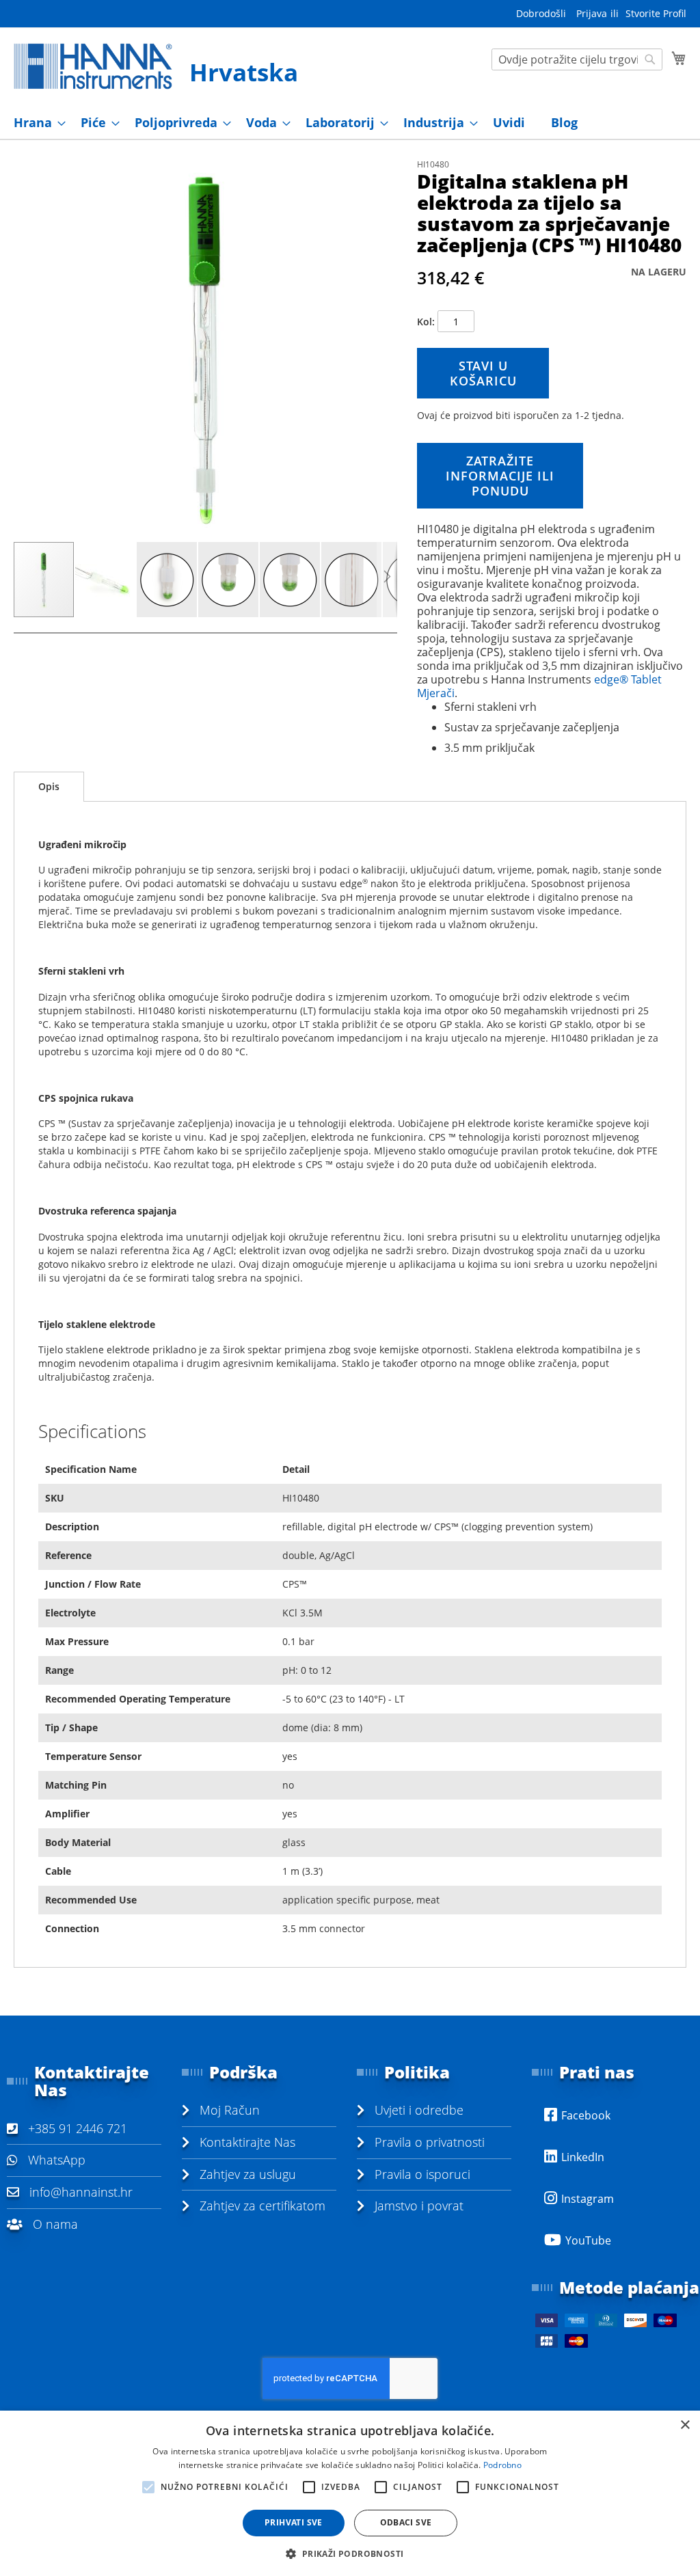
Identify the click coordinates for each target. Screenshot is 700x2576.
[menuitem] (36, 123)
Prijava (592, 13)
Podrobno (502, 2465)
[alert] (350, 2493)
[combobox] (577, 59)
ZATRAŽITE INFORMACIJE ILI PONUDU (500, 476)
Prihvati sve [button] (294, 2522)
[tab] (49, 787)
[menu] (350, 123)
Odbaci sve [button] (406, 2522)
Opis (49, 786)
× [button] (685, 2425)
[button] (106, 580)
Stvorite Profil (656, 13)
